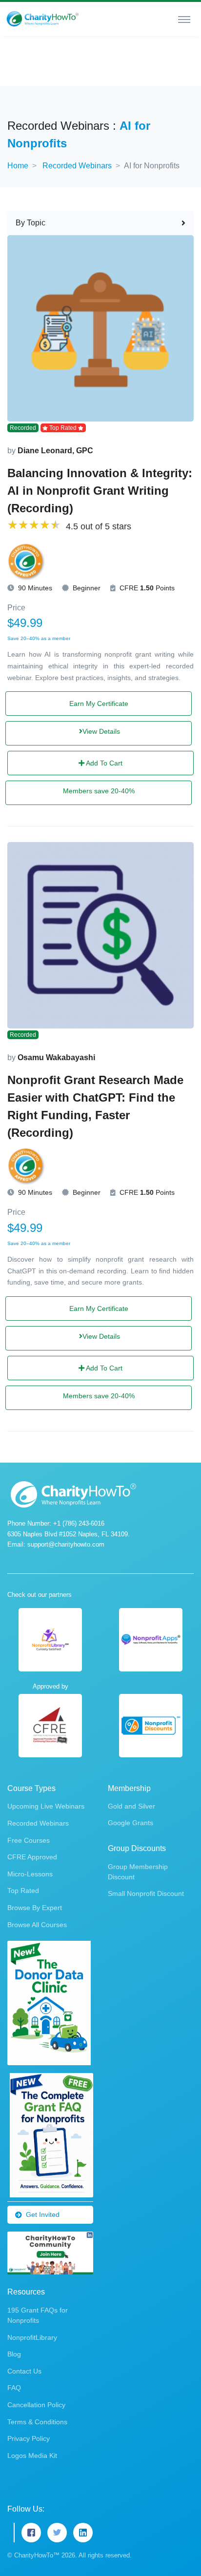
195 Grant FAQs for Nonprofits (38, 2315)
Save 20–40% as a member (39, 638)
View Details (101, 731)
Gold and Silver (131, 1806)
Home (18, 166)
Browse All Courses (37, 1925)
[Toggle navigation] (184, 19)
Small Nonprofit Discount (146, 1893)
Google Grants (131, 1823)
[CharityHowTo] (43, 19)
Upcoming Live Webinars (46, 1806)
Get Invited (43, 2214)
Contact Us (24, 2371)
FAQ (14, 2388)
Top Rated (23, 1891)
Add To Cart (103, 763)
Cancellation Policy (36, 2405)
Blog (14, 2354)
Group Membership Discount (138, 1872)
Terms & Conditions (37, 2422)
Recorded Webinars (77, 166)
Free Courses (29, 1840)
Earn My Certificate (99, 704)
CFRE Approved (32, 1857)
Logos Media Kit (32, 2455)
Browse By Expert (35, 1908)
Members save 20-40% (99, 791)
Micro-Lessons (30, 1874)
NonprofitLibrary (32, 2337)
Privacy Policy (29, 2438)
